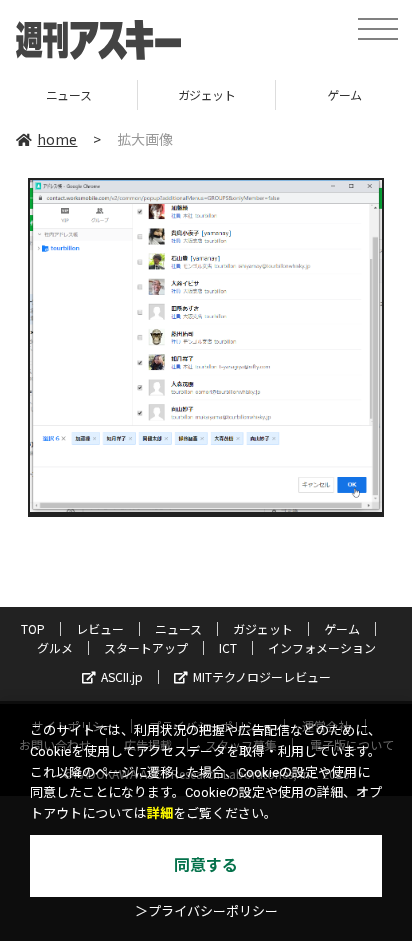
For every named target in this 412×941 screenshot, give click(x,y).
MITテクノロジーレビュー (262, 676)
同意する (206, 865)
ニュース (178, 628)
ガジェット (176, 94)
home (57, 139)
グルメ (55, 647)
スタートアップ (146, 647)
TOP (33, 628)
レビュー (100, 628)
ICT (228, 647)
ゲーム (314, 94)
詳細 (160, 813)
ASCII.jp (122, 676)
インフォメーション (322, 647)
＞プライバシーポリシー (206, 911)
